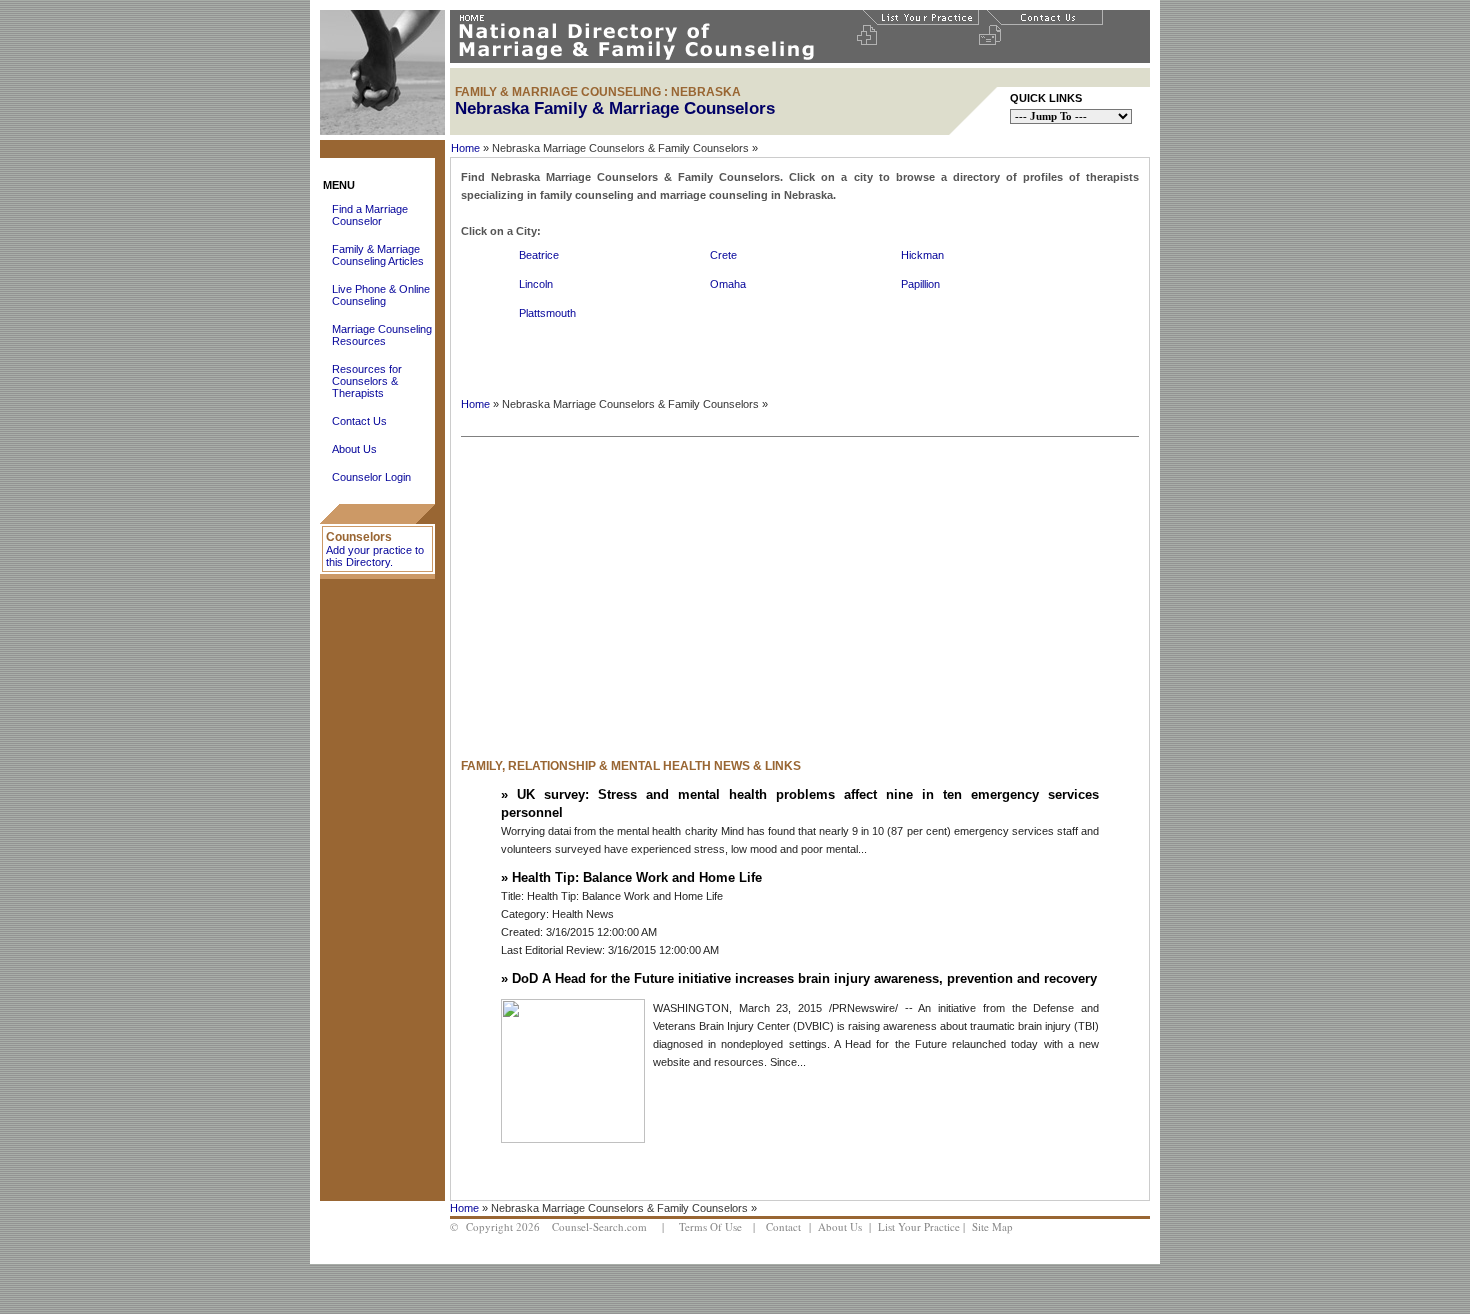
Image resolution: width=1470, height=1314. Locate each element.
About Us (354, 449)
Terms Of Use (710, 1226)
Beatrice (539, 255)
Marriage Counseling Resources (382, 335)
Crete (723, 255)
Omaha (728, 284)
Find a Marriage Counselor (370, 215)
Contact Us (359, 421)
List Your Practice (919, 1226)
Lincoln (536, 284)
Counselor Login (371, 477)
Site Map (992, 1226)
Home (465, 148)
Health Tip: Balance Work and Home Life (637, 877)
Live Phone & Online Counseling (381, 295)
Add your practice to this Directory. (375, 556)
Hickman (922, 255)
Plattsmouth (547, 313)
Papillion (920, 284)
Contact (783, 1226)
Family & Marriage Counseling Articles (378, 255)
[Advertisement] (669, 588)
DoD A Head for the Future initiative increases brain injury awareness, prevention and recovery (804, 978)
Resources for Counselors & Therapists (367, 381)
